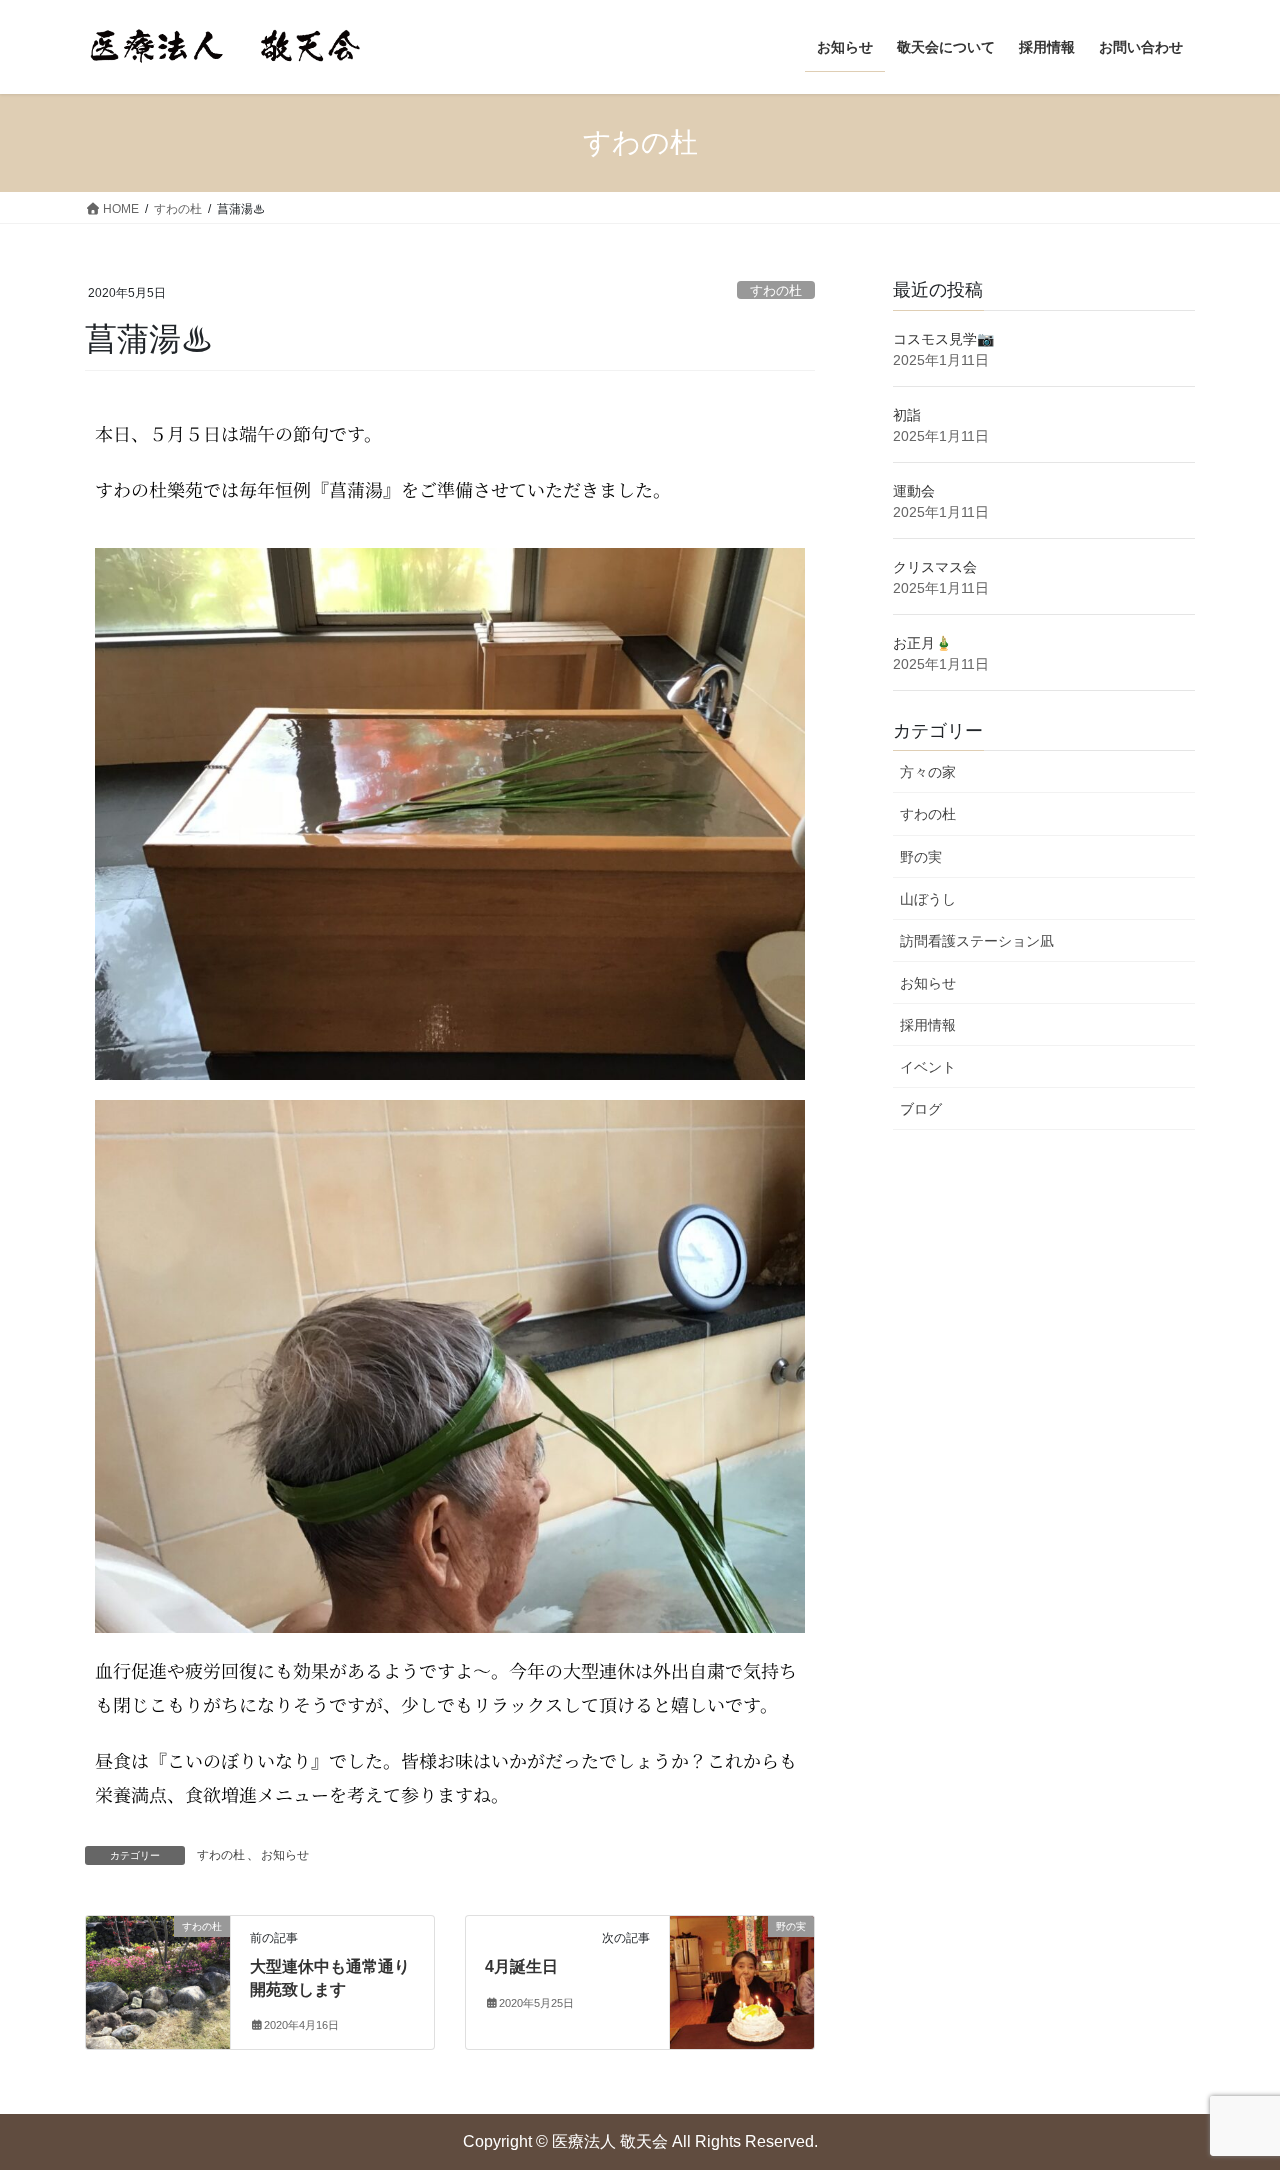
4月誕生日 (521, 1966)
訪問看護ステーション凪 (977, 941)
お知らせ (285, 1855)
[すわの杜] (158, 1968)
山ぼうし (928, 899)
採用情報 (928, 1025)
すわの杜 (776, 290)
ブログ (921, 1109)
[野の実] (742, 1962)
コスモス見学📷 (943, 339)
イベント (928, 1067)
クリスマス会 (935, 567)
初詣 (907, 415)
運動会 (914, 491)
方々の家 (928, 772)
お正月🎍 (922, 643)
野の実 (921, 857)
